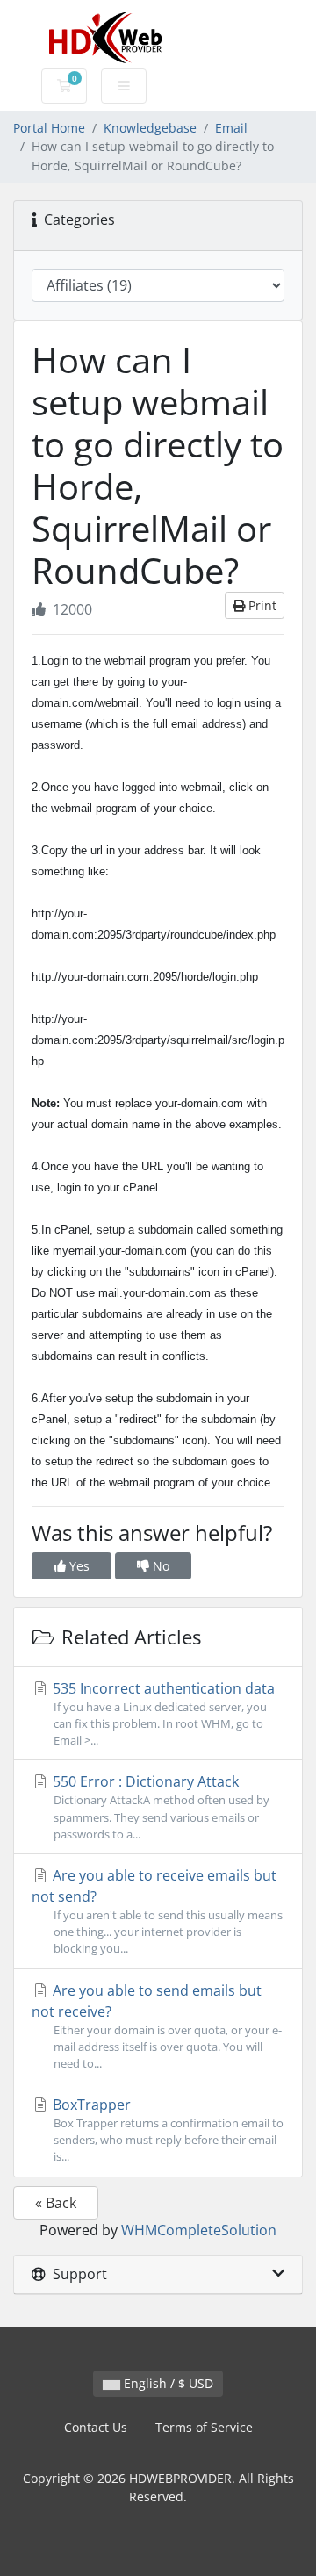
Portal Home (49, 128)
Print (261, 605)
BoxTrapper (166, 2130)
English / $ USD (167, 2383)
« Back (56, 2203)
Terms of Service (204, 2427)
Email (231, 128)
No (159, 1566)
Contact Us (96, 2427)
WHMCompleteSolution (199, 2230)
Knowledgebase (150, 128)
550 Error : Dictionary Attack (159, 1806)
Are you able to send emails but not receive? (157, 2026)
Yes (78, 1566)
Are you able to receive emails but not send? (157, 1911)
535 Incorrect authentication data (162, 1713)
